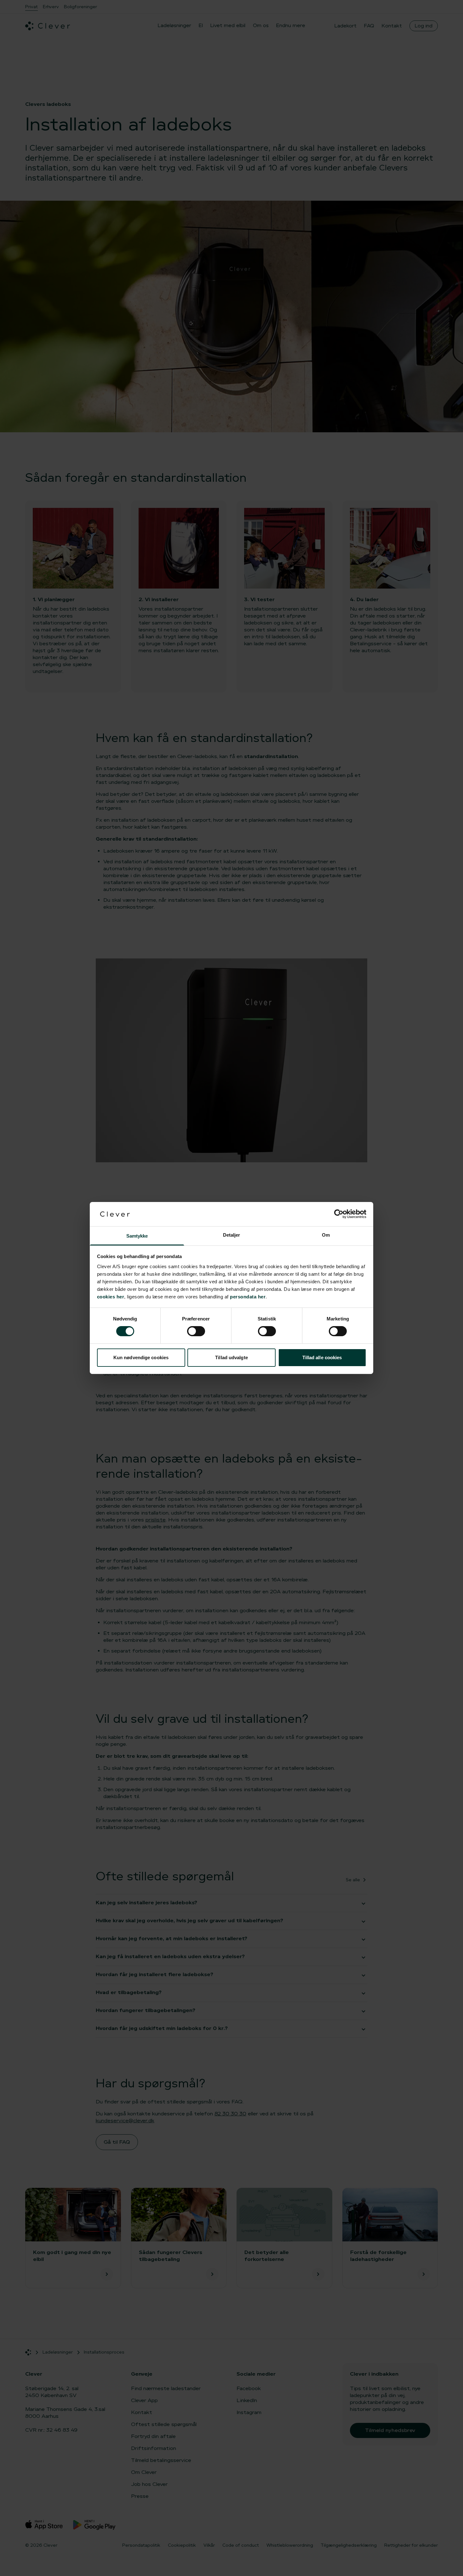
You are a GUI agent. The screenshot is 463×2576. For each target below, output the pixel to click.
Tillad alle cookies (322, 1357)
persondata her (248, 1297)
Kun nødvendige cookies (141, 1357)
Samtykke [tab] (137, 1236)
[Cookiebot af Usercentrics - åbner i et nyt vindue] (339, 1214)
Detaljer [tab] (232, 1235)
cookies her (111, 1297)
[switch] (196, 1331)
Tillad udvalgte (231, 1357)
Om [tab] (326, 1235)
